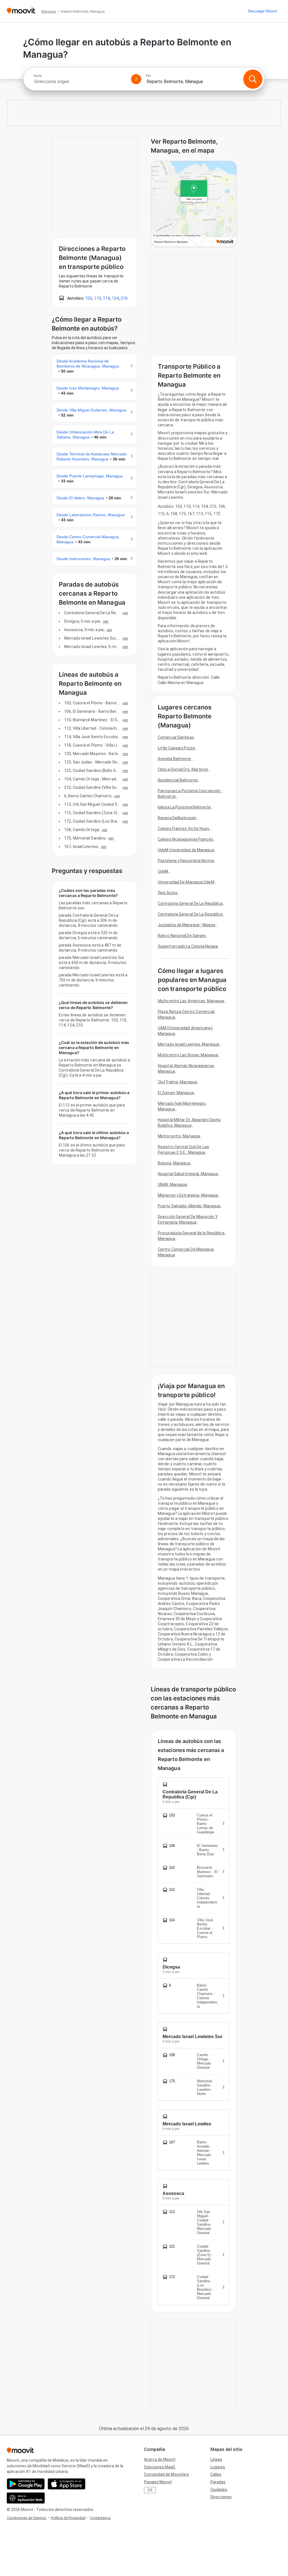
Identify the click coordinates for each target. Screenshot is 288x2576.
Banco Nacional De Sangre (182, 936)
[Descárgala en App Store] (67, 2484)
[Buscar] (253, 79)
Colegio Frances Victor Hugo (184, 829)
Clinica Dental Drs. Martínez (183, 769)
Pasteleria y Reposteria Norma (186, 861)
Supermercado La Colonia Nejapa (188, 946)
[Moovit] (21, 11)
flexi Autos (168, 893)
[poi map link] (194, 204)
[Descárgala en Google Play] (26, 2484)
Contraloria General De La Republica (190, 914)
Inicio (38, 76)
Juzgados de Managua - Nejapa (186, 925)
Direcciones (221, 2497)
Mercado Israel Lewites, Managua (188, 1044)
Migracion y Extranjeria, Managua (188, 1195)
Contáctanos (100, 2518)
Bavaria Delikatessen (177, 818)
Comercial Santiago (176, 737)
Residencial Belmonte (178, 780)
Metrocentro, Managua (179, 1136)
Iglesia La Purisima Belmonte (184, 807)
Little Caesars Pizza (176, 748)
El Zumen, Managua (176, 1093)
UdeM (163, 871)
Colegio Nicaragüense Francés (185, 839)
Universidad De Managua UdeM (186, 882)
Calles (216, 2474)
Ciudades (219, 2490)
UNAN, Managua (172, 1185)
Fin (148, 76)
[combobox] (80, 82)
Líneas (216, 2459)
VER (125, 613)
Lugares (218, 2467)
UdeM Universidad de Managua (186, 850)
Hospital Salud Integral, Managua (188, 1174)
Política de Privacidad (68, 2518)
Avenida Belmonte (175, 759)
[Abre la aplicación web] (26, 2498)
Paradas (218, 2482)
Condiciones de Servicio (27, 2518)
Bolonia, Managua (174, 1163)
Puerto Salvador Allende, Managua (189, 1206)
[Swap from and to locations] (136, 79)
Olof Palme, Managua (177, 1082)
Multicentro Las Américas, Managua (191, 1001)
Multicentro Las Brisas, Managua (188, 1055)
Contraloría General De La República (190, 903)
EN (150, 2490)
